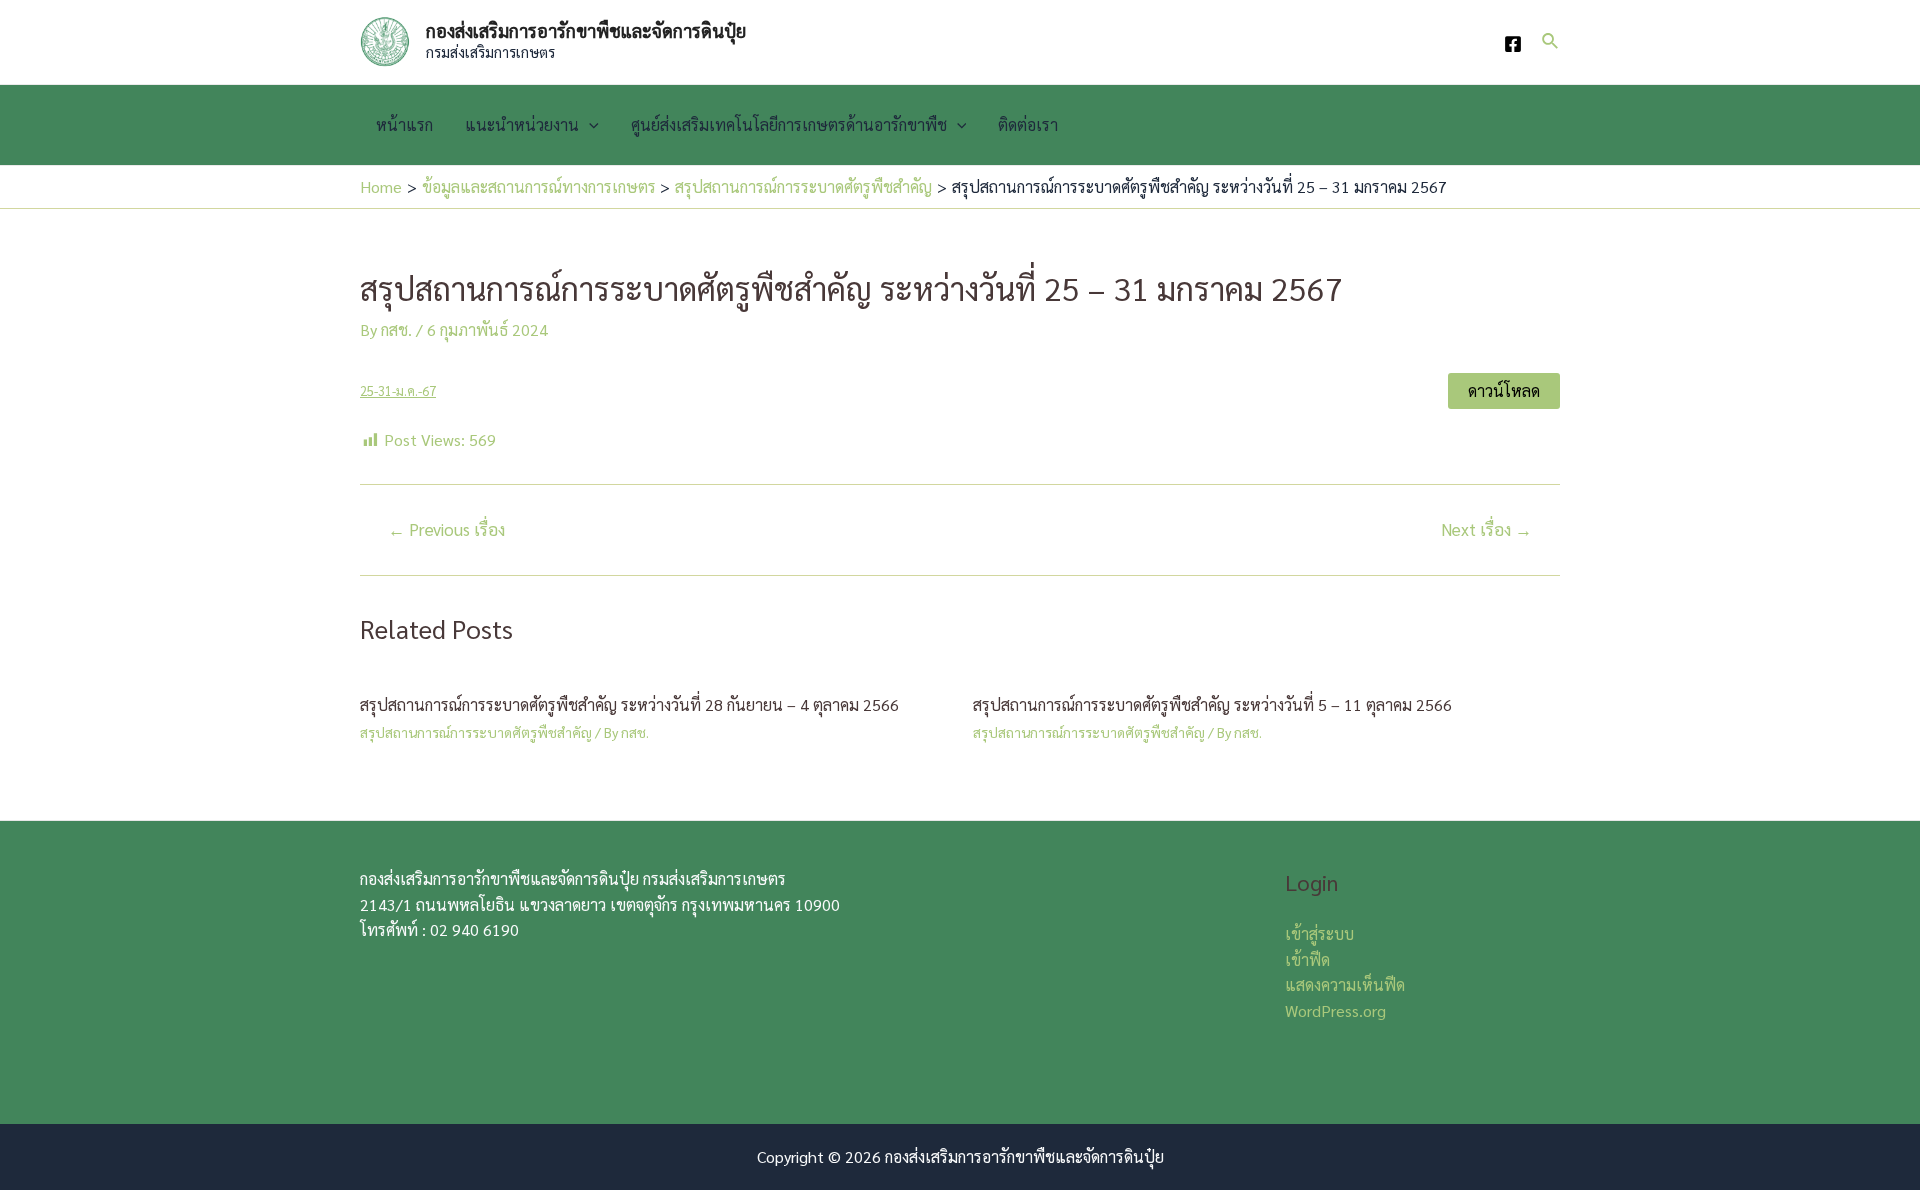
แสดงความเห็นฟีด (1345, 984)
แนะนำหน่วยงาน (522, 124)
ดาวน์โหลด (1504, 390)
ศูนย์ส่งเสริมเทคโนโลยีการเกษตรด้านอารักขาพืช (789, 124)
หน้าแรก (404, 124)
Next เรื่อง (1486, 529)
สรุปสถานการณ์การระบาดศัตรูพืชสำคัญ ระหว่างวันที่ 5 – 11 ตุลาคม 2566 (1212, 704)
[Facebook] (1513, 44)
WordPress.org (1335, 1010)
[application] (589, 125)
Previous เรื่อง (446, 529)
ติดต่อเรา (1028, 124)
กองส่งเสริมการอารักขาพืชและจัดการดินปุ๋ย (586, 30)
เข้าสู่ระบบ (1319, 933)
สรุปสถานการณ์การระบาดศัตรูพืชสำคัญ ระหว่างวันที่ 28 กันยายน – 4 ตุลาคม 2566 (629, 704)
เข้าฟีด (1307, 959)
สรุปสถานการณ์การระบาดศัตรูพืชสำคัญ (476, 732)
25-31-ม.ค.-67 (398, 390)
